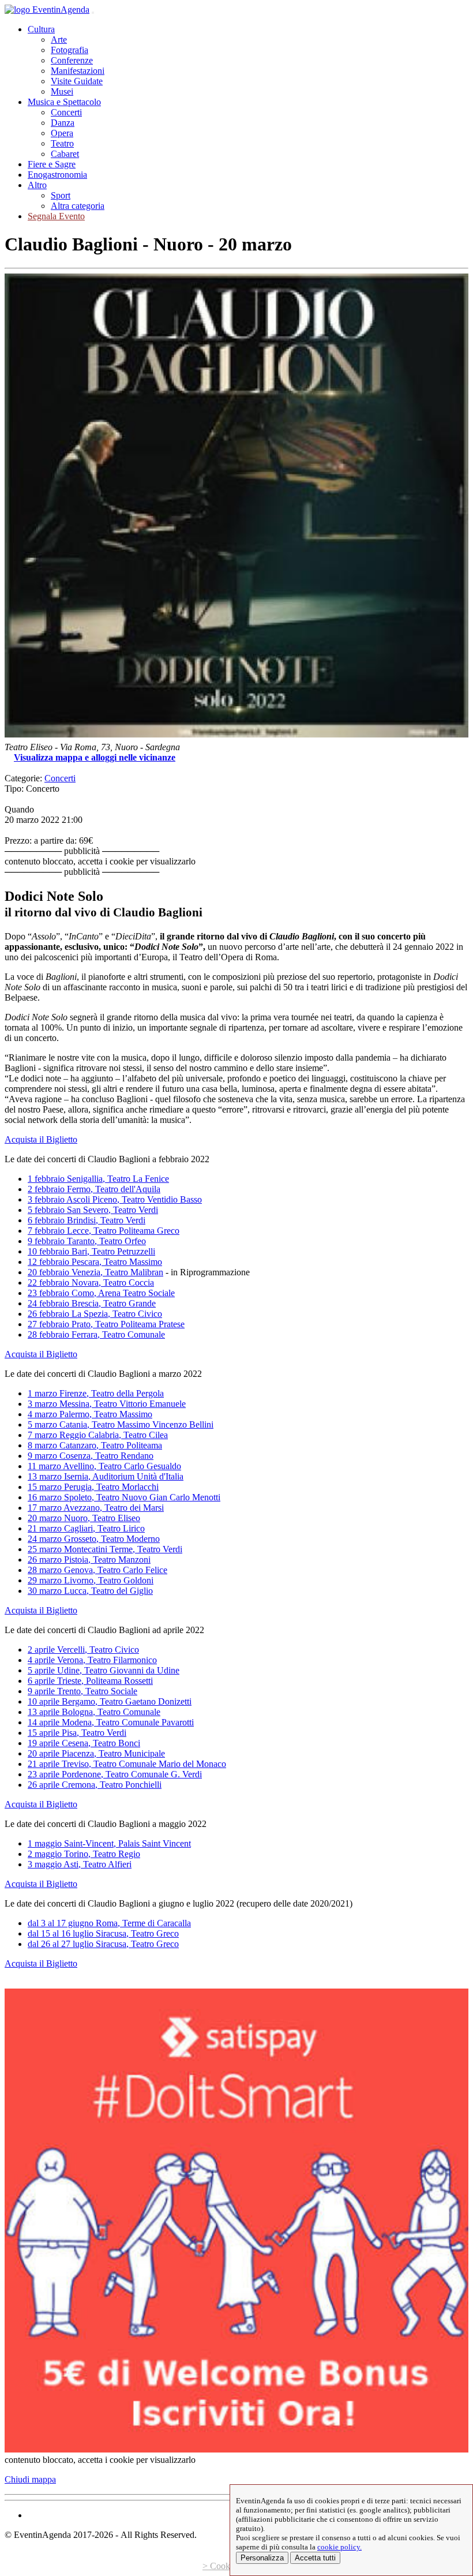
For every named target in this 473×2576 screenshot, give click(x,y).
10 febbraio (91, 1251)
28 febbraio (96, 1334)
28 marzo (97, 1570)
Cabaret (65, 154)
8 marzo (95, 1445)
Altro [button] (37, 185)
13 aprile (94, 1712)
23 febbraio (101, 1293)
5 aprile (104, 1670)
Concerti (66, 112)
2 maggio (84, 1854)
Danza (63, 123)
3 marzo (107, 1404)
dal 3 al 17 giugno (109, 1923)
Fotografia (70, 50)
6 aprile (90, 1681)
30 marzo (90, 1591)
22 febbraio (91, 1283)
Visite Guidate (77, 81)
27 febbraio (106, 1324)
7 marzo (98, 1435)
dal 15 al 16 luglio (103, 1933)
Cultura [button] (41, 29)
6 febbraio (87, 1220)
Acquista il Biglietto (41, 1139)
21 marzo (86, 1528)
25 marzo (105, 1549)
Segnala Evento (56, 216)
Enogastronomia (57, 175)
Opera (62, 133)
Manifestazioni (78, 71)
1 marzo (96, 1393)
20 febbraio (95, 1272)
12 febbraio (95, 1262)
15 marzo (93, 1487)
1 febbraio (98, 1179)
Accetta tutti (315, 2558)
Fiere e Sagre (52, 164)
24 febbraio (92, 1303)
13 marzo (106, 1476)
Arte (59, 40)
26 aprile (95, 1785)
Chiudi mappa (30, 2479)
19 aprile (84, 1743)
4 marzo (90, 1414)
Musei (62, 91)
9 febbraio (87, 1241)
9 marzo (91, 1456)
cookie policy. (339, 2547)
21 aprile (127, 1764)
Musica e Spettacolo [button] (64, 102)
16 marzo (124, 1497)
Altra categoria (78, 206)
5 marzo (121, 1424)
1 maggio (109, 1843)
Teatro (62, 143)
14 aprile (111, 1722)
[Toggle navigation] (93, 13)
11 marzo (104, 1466)
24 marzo (94, 1539)
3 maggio (80, 1864)
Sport (61, 195)
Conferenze (72, 60)
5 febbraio (93, 1210)
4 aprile (92, 1660)
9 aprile (82, 1691)
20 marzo (84, 1518)
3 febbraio (115, 1199)
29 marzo (91, 1580)
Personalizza (262, 2558)
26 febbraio (95, 1314)
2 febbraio (94, 1189)
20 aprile (96, 1753)
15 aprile (77, 1733)
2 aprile (83, 1650)
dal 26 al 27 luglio (103, 1944)
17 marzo (96, 1508)
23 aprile (115, 1774)
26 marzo (89, 1560)
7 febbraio (104, 1231)
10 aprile (110, 1701)
